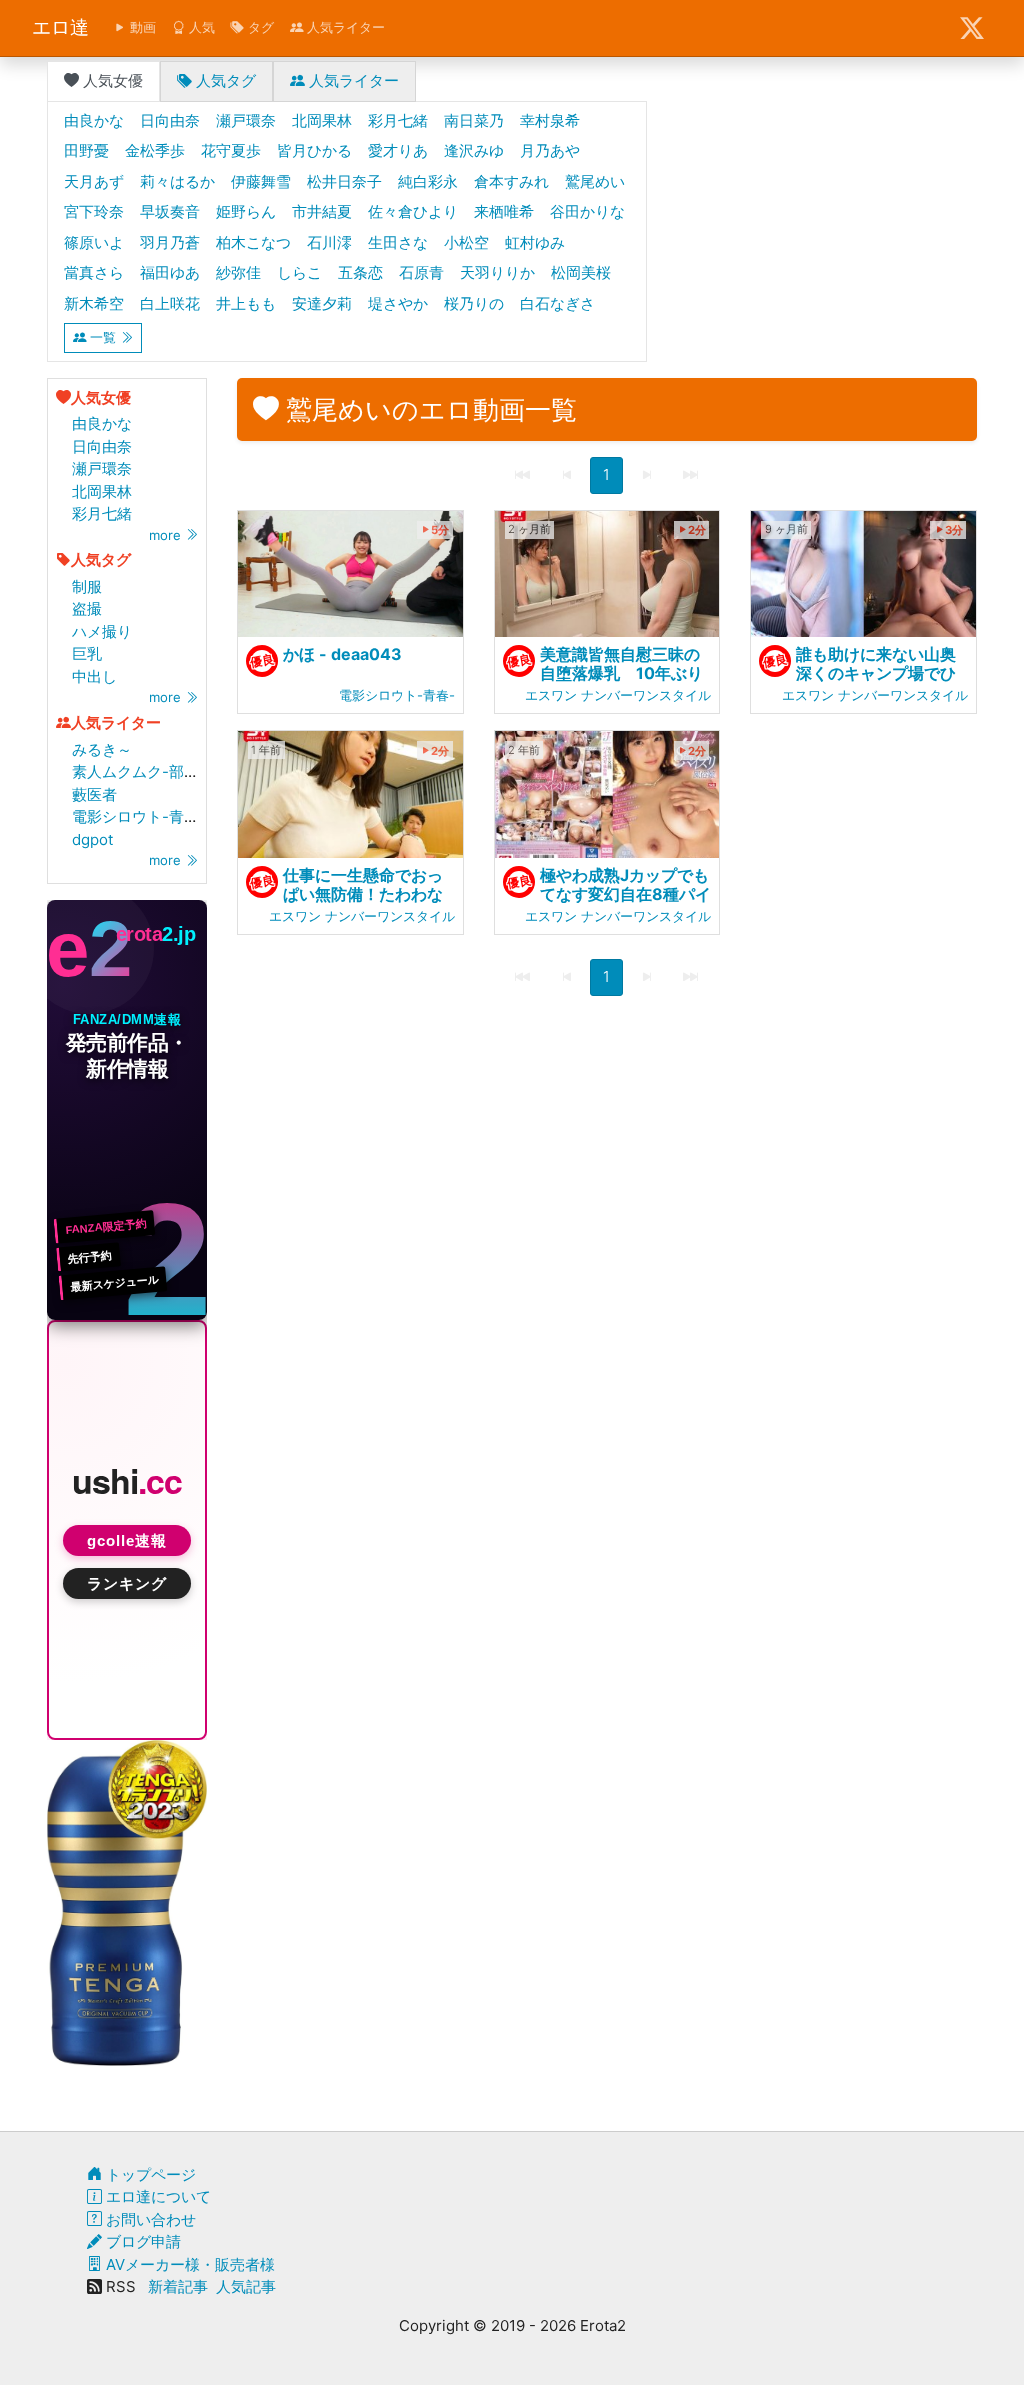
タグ (259, 27)
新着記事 (178, 2286)
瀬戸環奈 (102, 468)
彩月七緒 (102, 513)
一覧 (103, 337)
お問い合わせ (149, 2219)
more (167, 535)
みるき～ (102, 749)
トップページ (149, 2174)
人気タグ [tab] (224, 80)
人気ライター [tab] (352, 80)
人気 (200, 27)
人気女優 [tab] (111, 80)
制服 (87, 586)
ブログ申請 (141, 2241)
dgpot (92, 839)
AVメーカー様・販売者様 (188, 2264)
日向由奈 (102, 446)
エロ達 (60, 27)
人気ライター (344, 27)
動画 (141, 27)
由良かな (102, 423)
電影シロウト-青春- (139, 816)
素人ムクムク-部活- (139, 771)
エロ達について (156, 2196)
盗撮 (87, 608)
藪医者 (94, 794)
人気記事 (246, 2286)
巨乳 (87, 653)
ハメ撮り (102, 631)
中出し (94, 676)
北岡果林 (102, 491)
